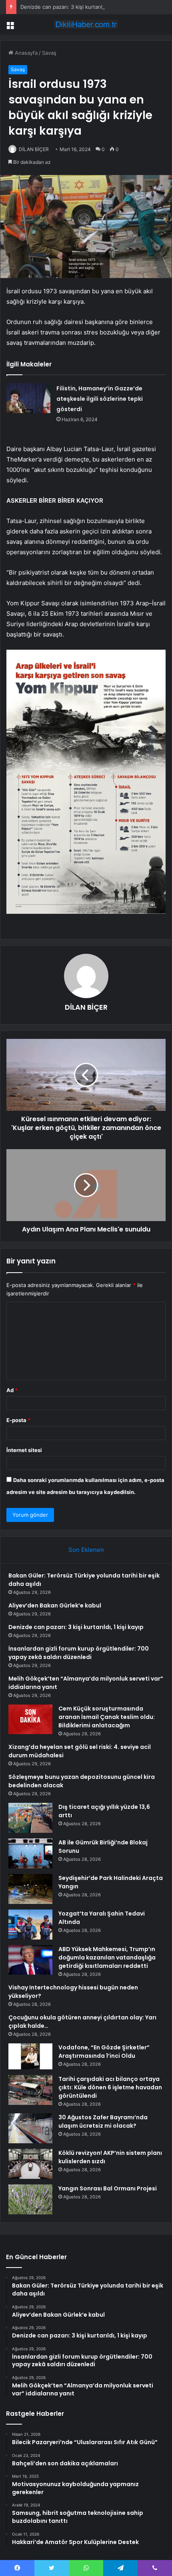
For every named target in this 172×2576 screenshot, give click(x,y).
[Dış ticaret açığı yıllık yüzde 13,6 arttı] (30, 1818)
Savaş (49, 53)
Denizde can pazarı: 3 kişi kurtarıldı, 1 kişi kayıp (78, 7)
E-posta (18, 1420)
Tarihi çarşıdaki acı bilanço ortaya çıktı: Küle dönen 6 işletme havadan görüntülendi (110, 2087)
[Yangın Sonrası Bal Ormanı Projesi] (30, 2199)
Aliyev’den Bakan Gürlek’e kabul (55, 1605)
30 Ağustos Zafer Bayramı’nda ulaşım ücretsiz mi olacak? (103, 2121)
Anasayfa (25, 53)
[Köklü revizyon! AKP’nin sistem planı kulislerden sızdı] (30, 2164)
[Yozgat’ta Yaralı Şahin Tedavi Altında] (30, 1925)
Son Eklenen (86, 1550)
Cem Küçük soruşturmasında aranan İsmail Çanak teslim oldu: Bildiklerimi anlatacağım (107, 1717)
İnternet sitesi (24, 1450)
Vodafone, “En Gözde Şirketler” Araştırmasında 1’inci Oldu (104, 2052)
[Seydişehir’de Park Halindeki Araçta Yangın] (30, 1889)
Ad (12, 1390)
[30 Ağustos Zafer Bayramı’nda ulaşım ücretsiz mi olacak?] (30, 2128)
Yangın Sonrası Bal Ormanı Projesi (108, 2188)
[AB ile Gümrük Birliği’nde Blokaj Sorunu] (30, 1853)
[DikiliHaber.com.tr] (86, 24)
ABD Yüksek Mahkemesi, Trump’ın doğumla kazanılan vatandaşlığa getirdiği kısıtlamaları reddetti (107, 1957)
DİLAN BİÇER (34, 149)
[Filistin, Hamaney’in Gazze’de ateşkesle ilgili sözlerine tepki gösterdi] (28, 398)
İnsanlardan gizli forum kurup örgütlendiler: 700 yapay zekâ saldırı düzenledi (79, 1653)
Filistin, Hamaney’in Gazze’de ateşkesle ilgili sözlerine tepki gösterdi (100, 399)
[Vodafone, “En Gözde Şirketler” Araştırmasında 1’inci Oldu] (30, 2056)
